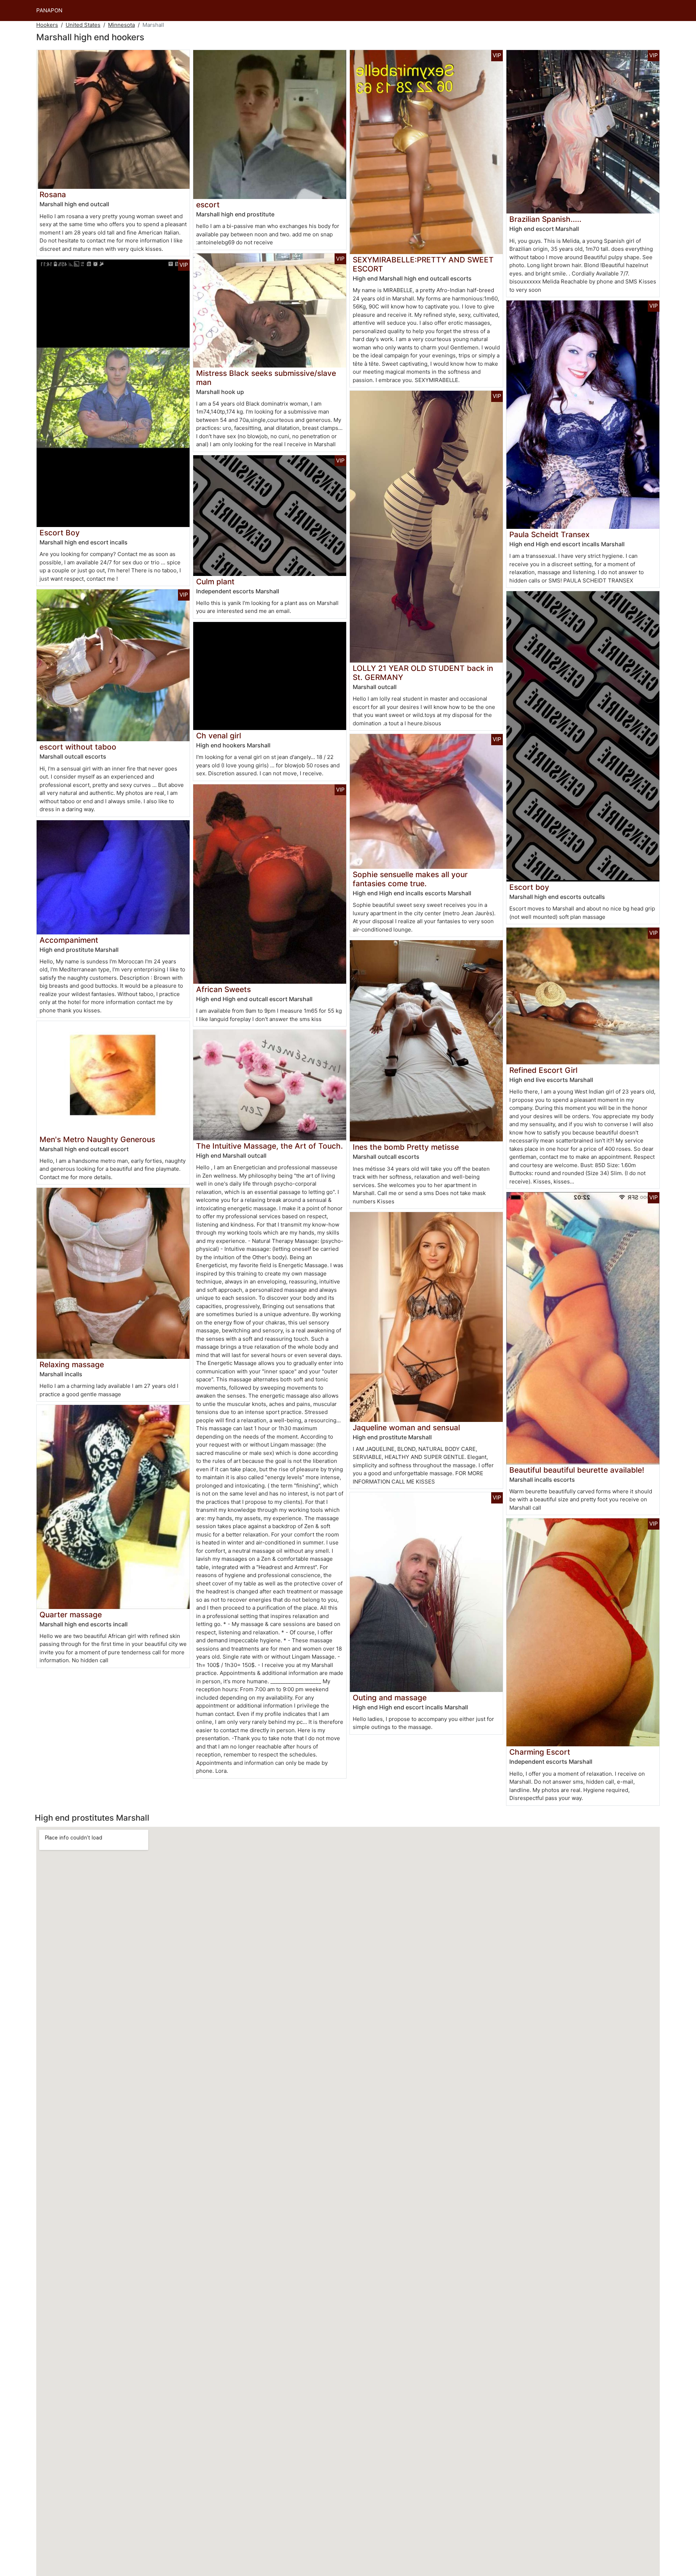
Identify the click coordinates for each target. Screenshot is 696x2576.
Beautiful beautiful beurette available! (577, 1470)
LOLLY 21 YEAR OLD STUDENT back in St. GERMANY (423, 673)
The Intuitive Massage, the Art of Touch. (270, 1146)
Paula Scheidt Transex (549, 534)
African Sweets (223, 989)
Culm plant (215, 582)
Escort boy (529, 887)
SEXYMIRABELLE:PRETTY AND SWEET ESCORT (423, 264)
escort (208, 205)
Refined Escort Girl (543, 1070)
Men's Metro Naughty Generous (97, 1139)
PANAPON (49, 10)
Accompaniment (69, 940)
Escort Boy (60, 533)
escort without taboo (78, 747)
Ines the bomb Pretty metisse (406, 1147)
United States (83, 25)
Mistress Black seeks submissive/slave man (266, 378)
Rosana (53, 194)
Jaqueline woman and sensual (406, 1428)
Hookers (47, 25)
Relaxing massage (72, 1364)
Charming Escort (540, 1752)
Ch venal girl (219, 736)
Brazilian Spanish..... (545, 219)
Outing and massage (390, 1698)
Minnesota (121, 25)
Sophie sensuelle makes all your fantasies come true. (410, 879)
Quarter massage (71, 1615)
